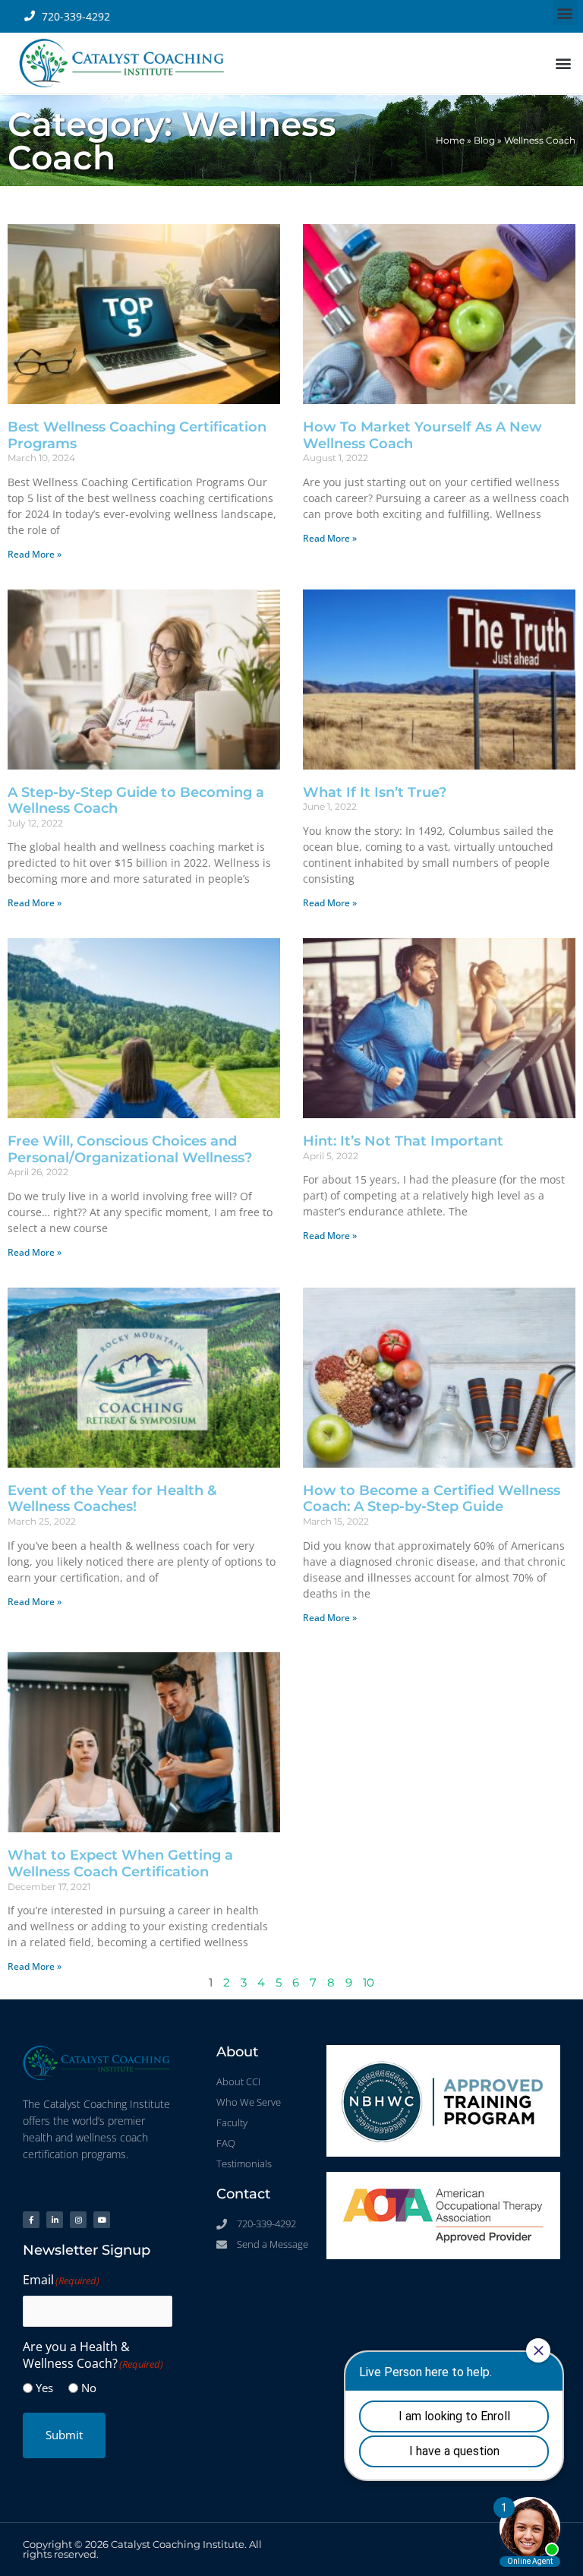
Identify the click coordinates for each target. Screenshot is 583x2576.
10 (369, 1983)
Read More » (35, 554)
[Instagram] (78, 2220)
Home (450, 140)
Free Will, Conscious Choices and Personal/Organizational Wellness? (130, 1149)
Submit (64, 2435)
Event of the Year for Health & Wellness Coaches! (112, 1499)
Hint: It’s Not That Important (403, 1141)
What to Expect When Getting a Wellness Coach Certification (120, 1863)
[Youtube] (102, 2220)
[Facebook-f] (31, 2220)
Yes (44, 2388)
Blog (484, 140)
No (89, 2388)
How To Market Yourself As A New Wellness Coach (422, 435)
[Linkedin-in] (55, 2220)
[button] (565, 13)
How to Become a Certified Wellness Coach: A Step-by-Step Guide (432, 1499)
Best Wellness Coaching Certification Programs (137, 435)
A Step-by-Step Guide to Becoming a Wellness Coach (136, 801)
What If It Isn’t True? (375, 792)
